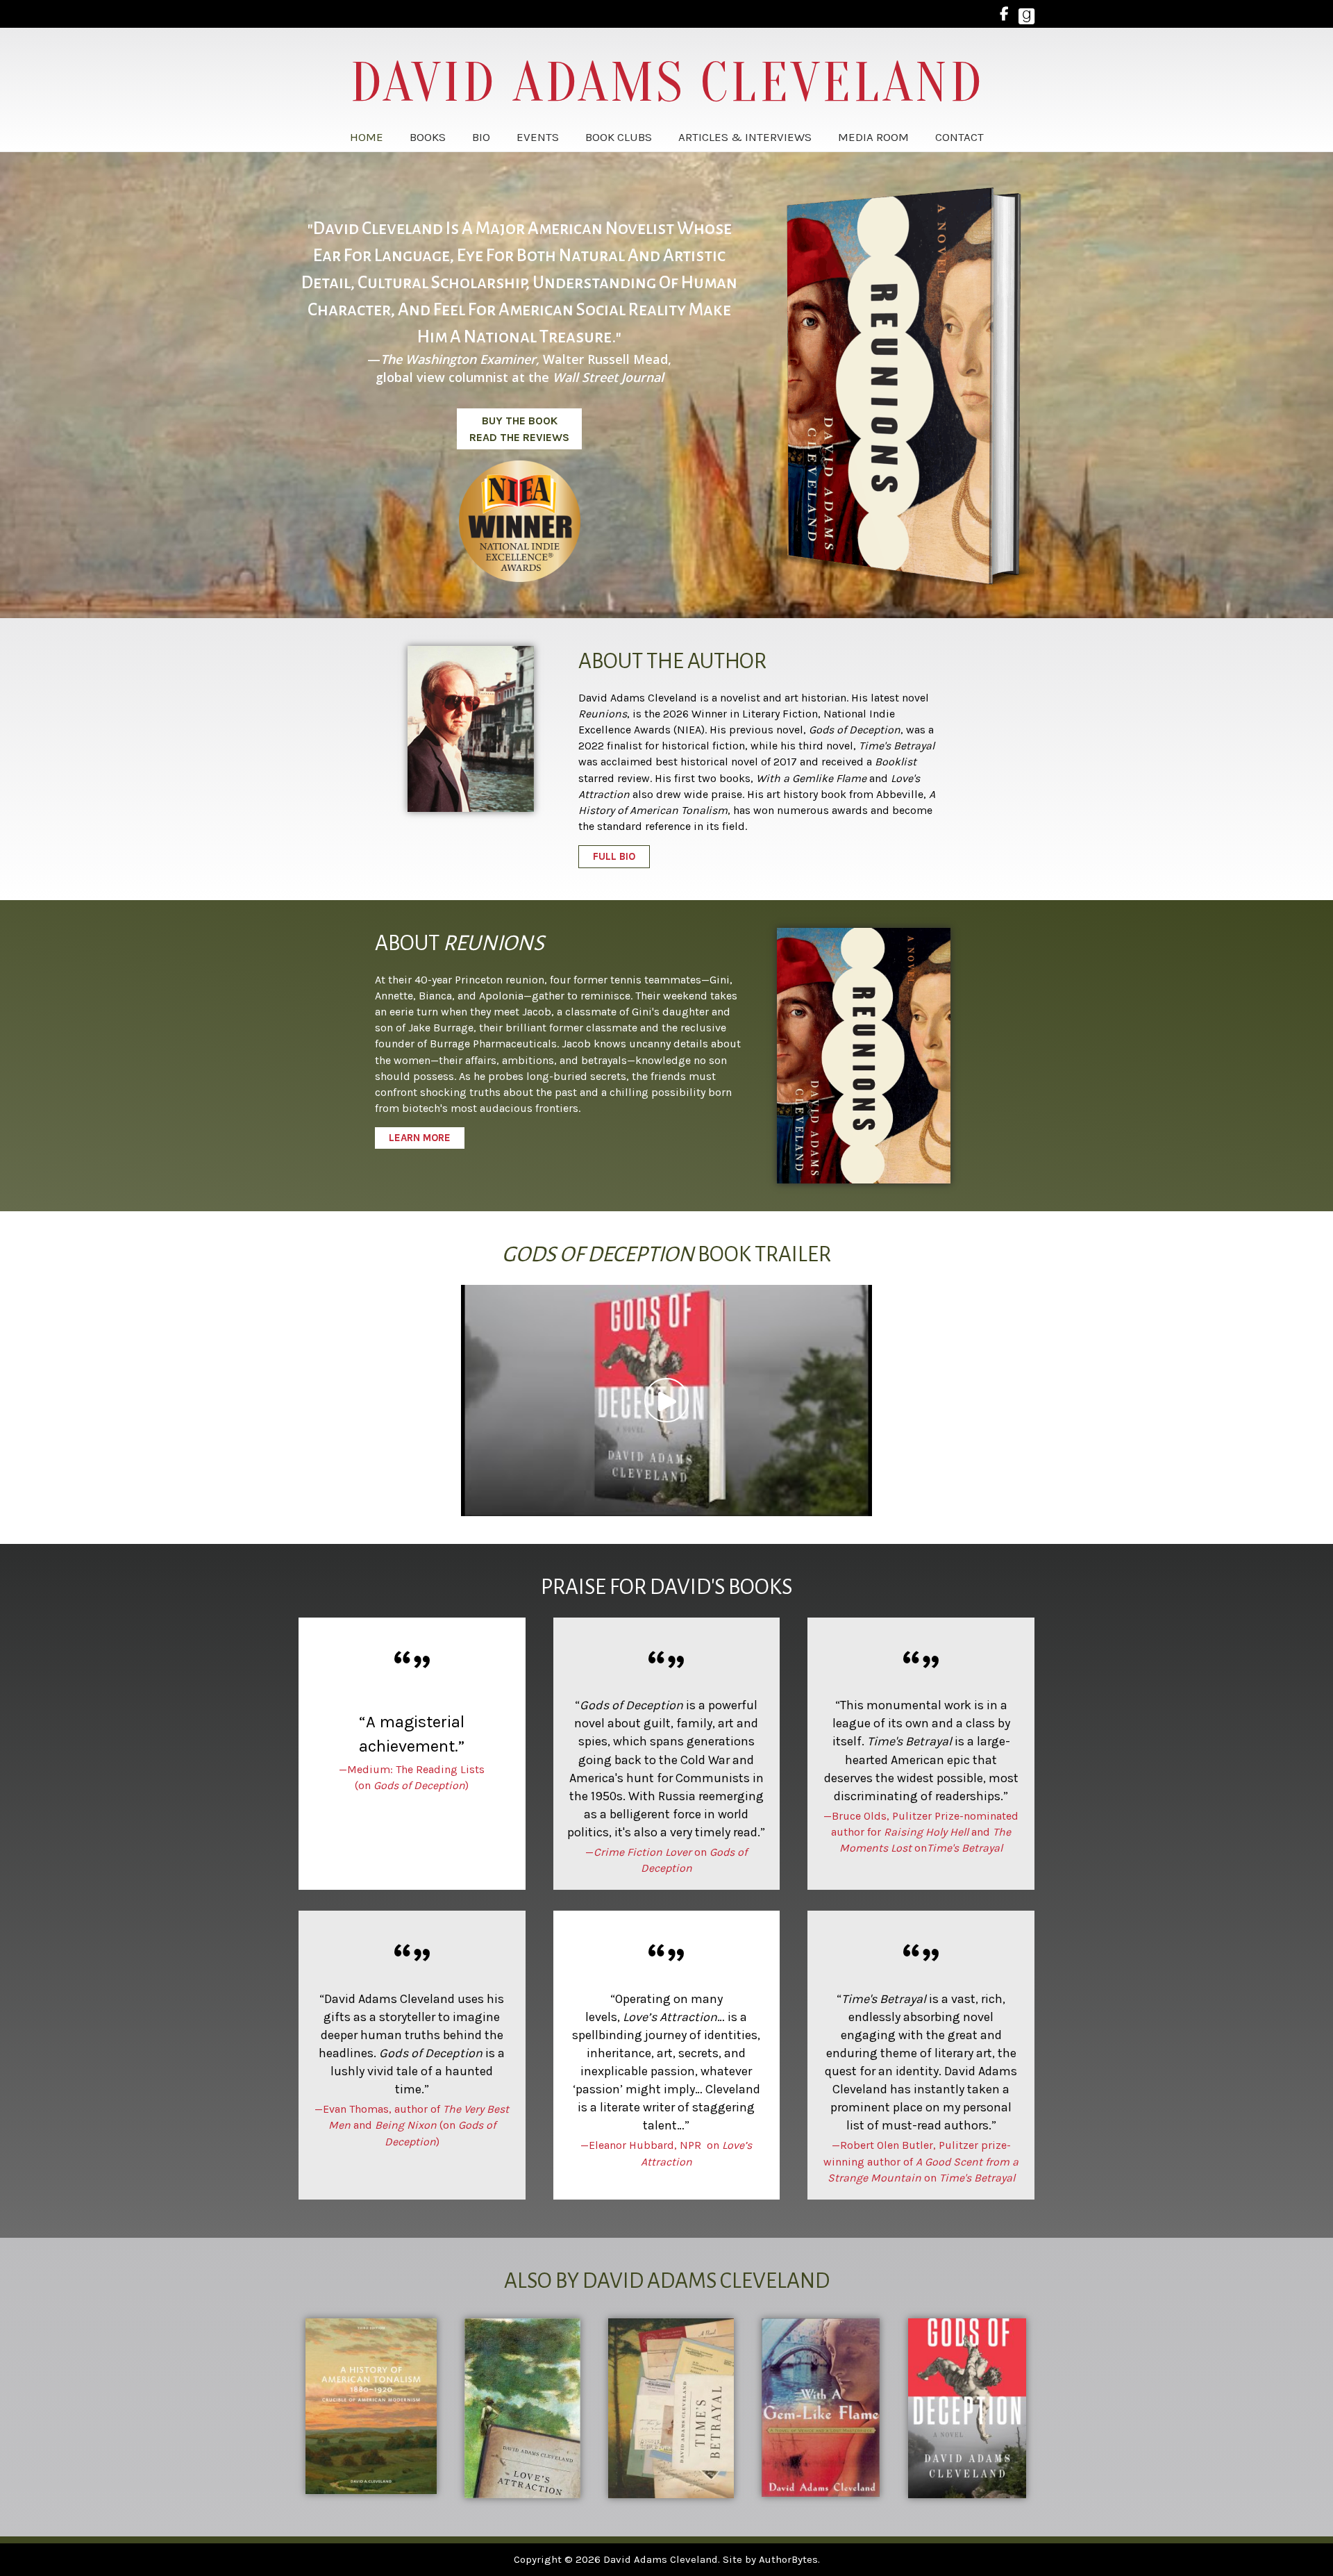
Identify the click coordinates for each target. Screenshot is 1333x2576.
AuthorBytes (788, 2559)
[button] (519, 429)
